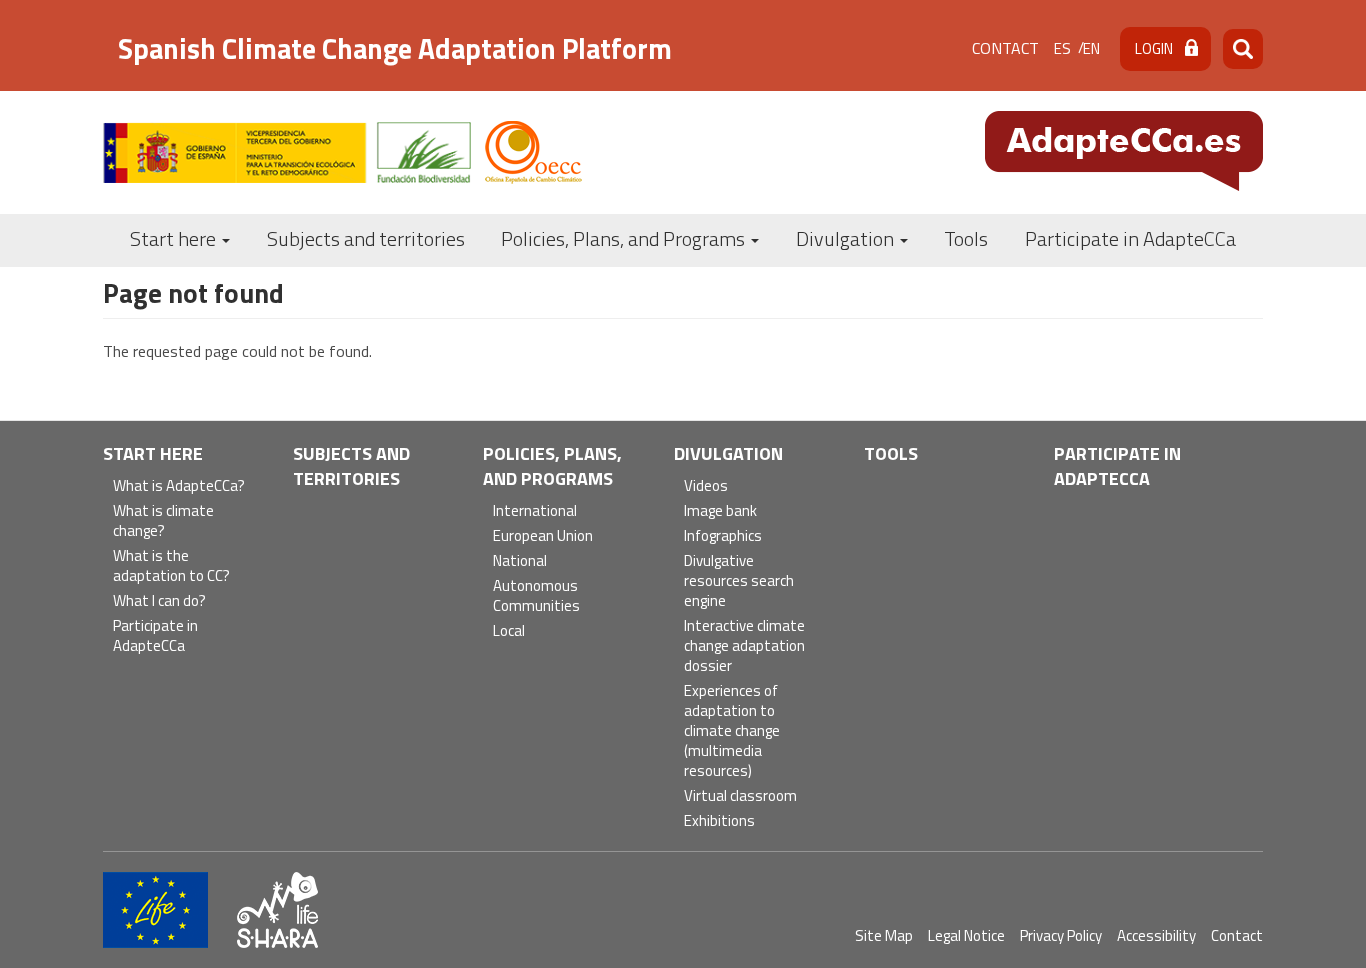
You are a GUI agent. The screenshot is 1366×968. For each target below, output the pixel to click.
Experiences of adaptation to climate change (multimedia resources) (732, 731)
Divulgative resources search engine (739, 581)
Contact (1005, 48)
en (1091, 48)
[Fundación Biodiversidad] (287, 153)
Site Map (884, 935)
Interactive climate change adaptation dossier (744, 646)
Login (1154, 48)
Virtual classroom (740, 796)
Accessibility (1156, 935)
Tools (966, 238)
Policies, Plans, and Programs (625, 238)
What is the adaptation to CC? (171, 566)
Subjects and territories (366, 238)
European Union (543, 536)
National (520, 561)
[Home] (1124, 151)
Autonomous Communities (536, 596)
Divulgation (847, 238)
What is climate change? (163, 521)
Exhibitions (719, 821)
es (1062, 48)
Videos (706, 486)
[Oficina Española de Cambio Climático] (533, 152)
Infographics (723, 536)
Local (509, 631)
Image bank (720, 511)
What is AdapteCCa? (179, 486)
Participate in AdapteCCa (1130, 238)
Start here (175, 238)
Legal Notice (966, 935)
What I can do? (159, 601)
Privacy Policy (1061, 935)
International (535, 511)
